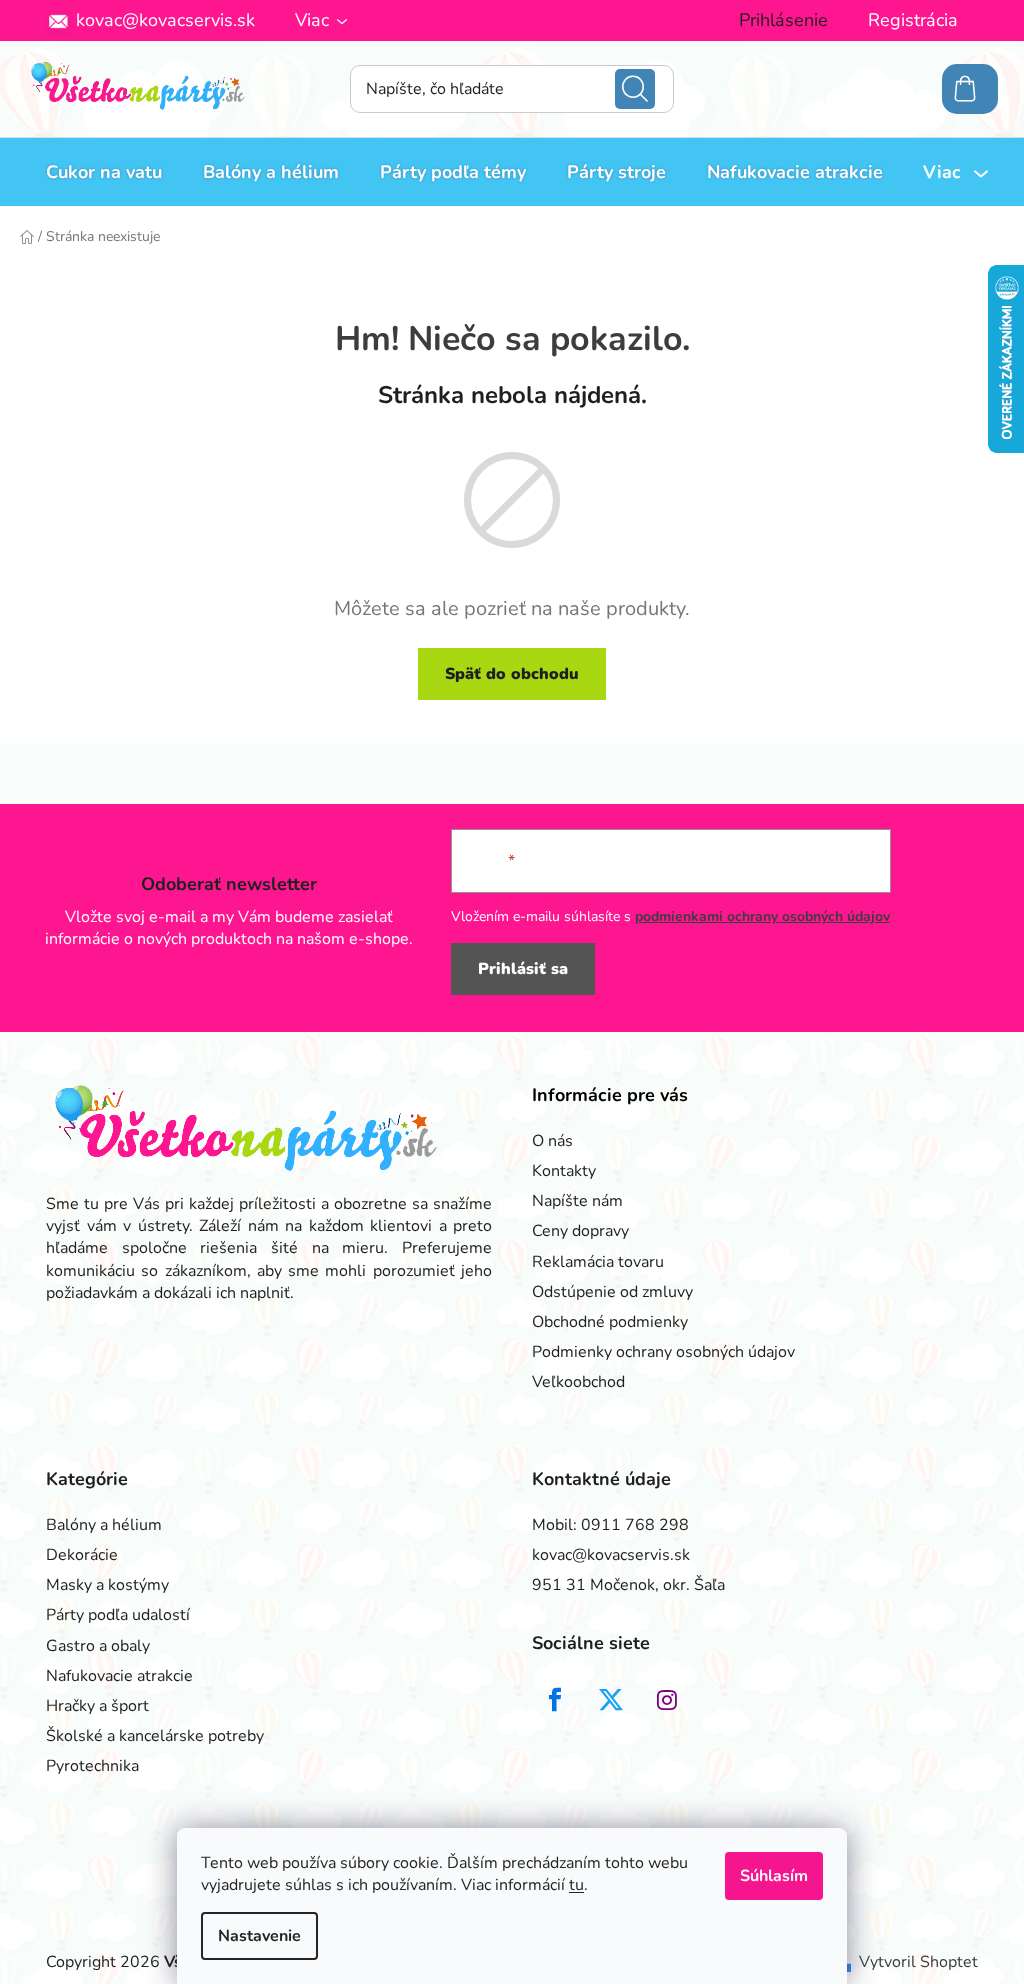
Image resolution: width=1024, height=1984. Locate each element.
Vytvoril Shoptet (918, 1962)
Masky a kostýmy (107, 1585)
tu (576, 1885)
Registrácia (913, 20)
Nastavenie (259, 1936)
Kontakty (564, 1171)
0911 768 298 (635, 1525)
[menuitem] (104, 172)
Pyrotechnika (92, 1766)
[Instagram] (667, 1700)
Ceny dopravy (580, 1231)
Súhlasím (774, 1876)
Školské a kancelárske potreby (155, 1736)
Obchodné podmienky (610, 1322)
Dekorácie (82, 1555)
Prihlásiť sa (523, 969)
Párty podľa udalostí (118, 1615)
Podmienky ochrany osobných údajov (663, 1352)
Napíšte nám (577, 1201)
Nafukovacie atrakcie (119, 1676)
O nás (552, 1141)
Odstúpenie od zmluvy (612, 1292)
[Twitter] (611, 1700)
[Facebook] (555, 1700)
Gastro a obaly (98, 1646)
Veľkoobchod (578, 1382)
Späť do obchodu (512, 674)
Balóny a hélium (104, 1525)
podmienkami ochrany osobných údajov (762, 916)
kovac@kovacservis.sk (165, 20)
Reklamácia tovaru (598, 1262)
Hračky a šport (97, 1706)
